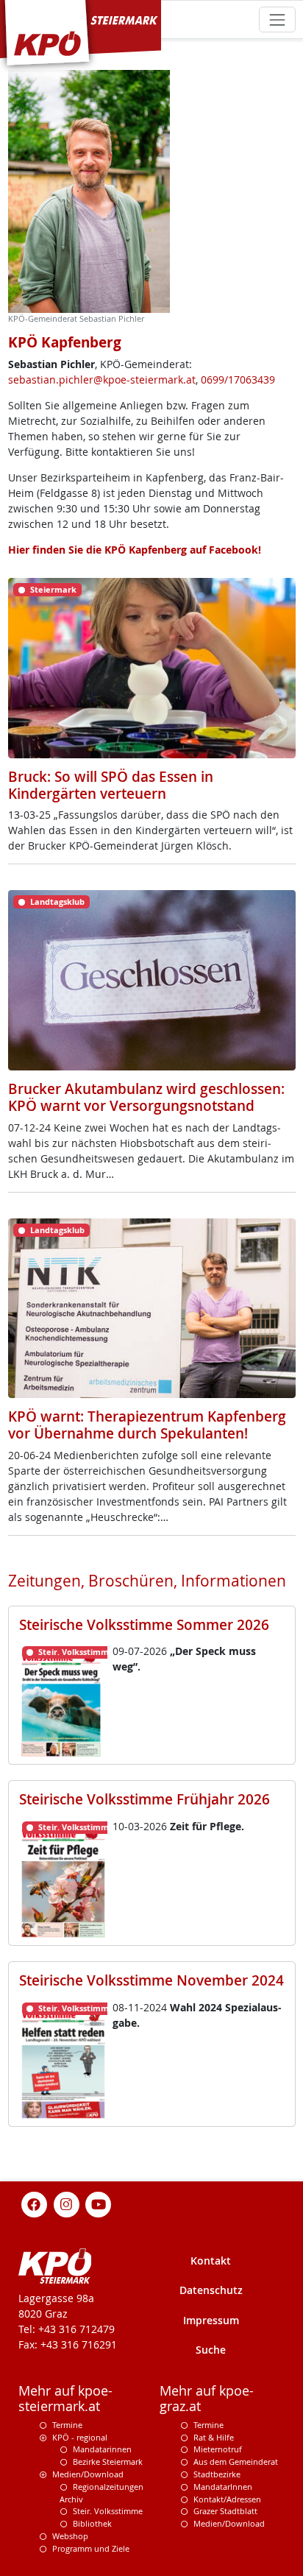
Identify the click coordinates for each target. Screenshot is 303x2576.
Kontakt (211, 2261)
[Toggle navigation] (277, 20)
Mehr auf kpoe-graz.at (207, 2399)
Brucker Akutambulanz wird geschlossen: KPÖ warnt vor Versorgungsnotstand (146, 1097)
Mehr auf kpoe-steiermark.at (65, 2399)
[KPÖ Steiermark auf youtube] (99, 2203)
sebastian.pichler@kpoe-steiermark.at (102, 380)
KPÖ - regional (80, 2437)
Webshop (70, 2536)
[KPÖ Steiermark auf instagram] (66, 2203)
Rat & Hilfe (214, 2437)
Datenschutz (211, 2290)
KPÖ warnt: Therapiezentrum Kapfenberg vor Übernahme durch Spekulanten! (147, 1425)
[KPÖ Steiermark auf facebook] (35, 2203)
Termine (67, 2425)
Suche (211, 2350)
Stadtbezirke (217, 2474)
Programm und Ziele (91, 2548)
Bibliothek (92, 2523)
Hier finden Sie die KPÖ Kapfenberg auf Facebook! (135, 550)
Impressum (211, 2320)
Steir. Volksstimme (108, 2511)
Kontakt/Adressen (227, 2499)
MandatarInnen (223, 2487)
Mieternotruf (218, 2449)
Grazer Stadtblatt (225, 2511)
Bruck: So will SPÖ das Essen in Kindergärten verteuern (111, 785)
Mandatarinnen (102, 2449)
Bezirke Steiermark (108, 2462)
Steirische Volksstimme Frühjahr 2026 (145, 1799)
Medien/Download (88, 2474)
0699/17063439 (238, 380)
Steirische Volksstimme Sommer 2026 (144, 1625)
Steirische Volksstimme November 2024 (151, 1980)
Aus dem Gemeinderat (236, 2462)
